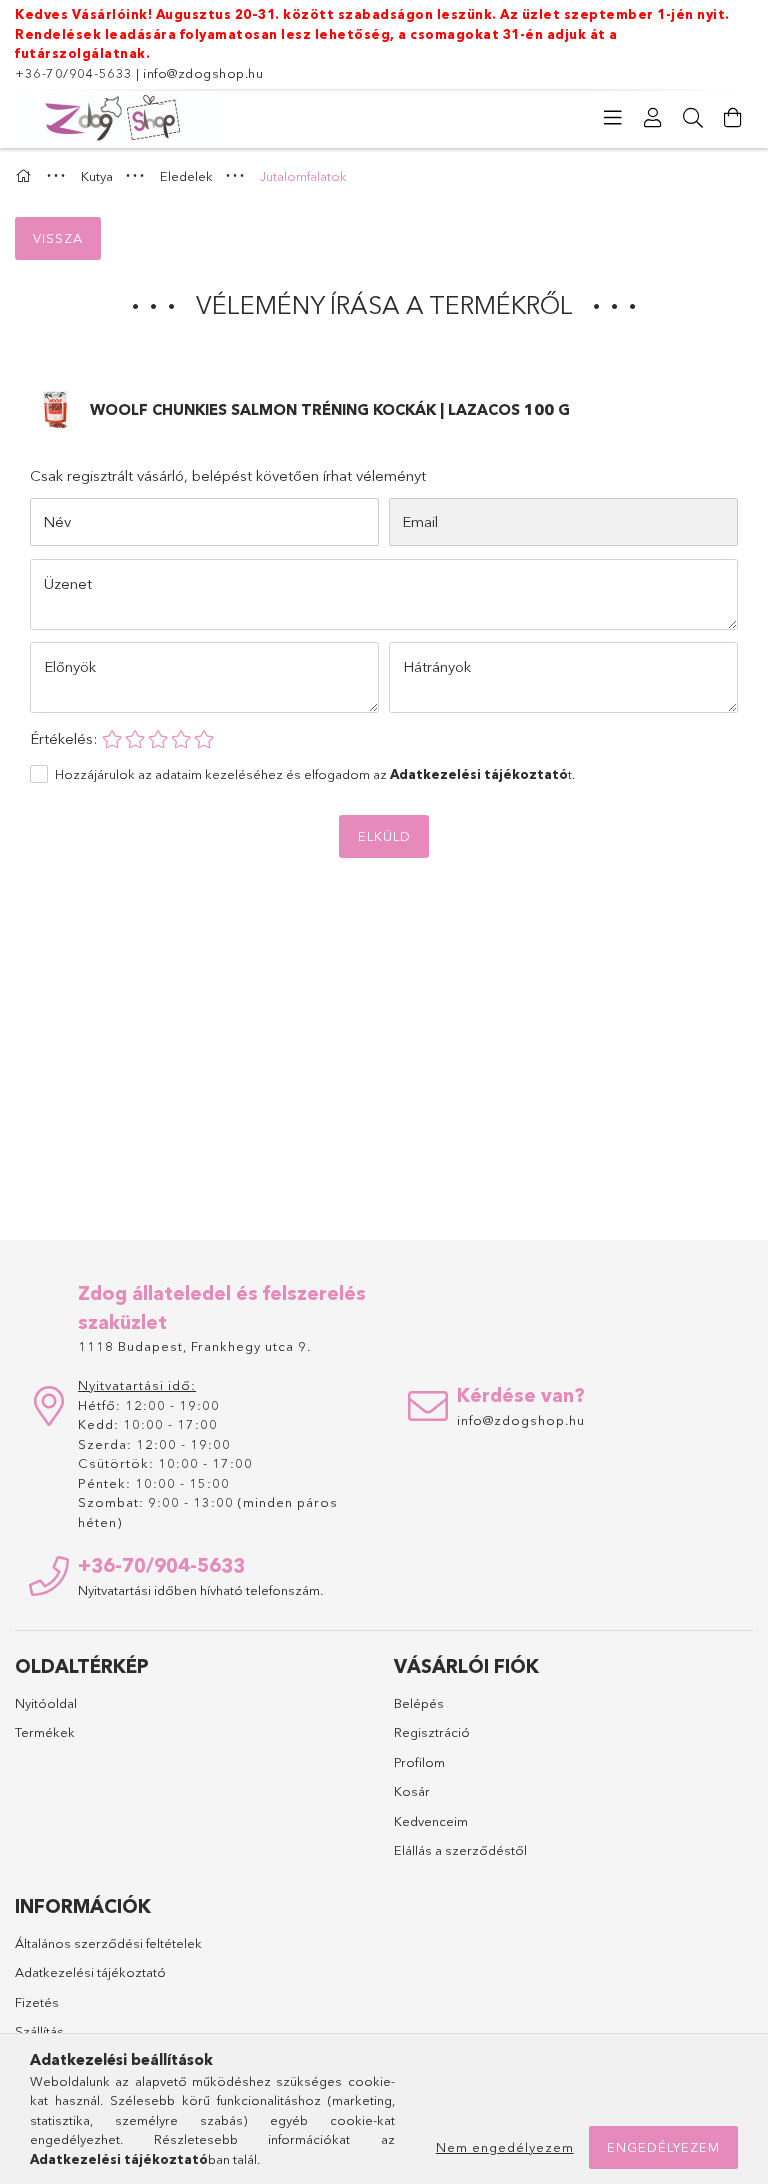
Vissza (58, 238)
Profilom (419, 1762)
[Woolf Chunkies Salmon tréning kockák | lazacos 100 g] (55, 408)
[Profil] (653, 118)
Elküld (384, 836)
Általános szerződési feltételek (108, 1943)
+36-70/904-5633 (74, 73)
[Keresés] (693, 118)
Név (57, 521)
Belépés (419, 1703)
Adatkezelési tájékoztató (90, 1972)
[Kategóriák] (613, 118)
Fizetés (37, 2002)
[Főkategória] (26, 176)
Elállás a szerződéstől (460, 1850)
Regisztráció (432, 1732)
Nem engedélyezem (505, 2147)
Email (420, 521)
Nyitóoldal (46, 1703)
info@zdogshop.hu (203, 73)
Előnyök (70, 666)
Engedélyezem (663, 2147)
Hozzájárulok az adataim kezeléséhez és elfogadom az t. (315, 774)
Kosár (412, 1791)
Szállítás (39, 2031)
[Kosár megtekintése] (733, 118)
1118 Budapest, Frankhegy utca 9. (194, 1346)
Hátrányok (437, 666)
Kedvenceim (431, 1821)
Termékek (45, 1732)
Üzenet (68, 583)
